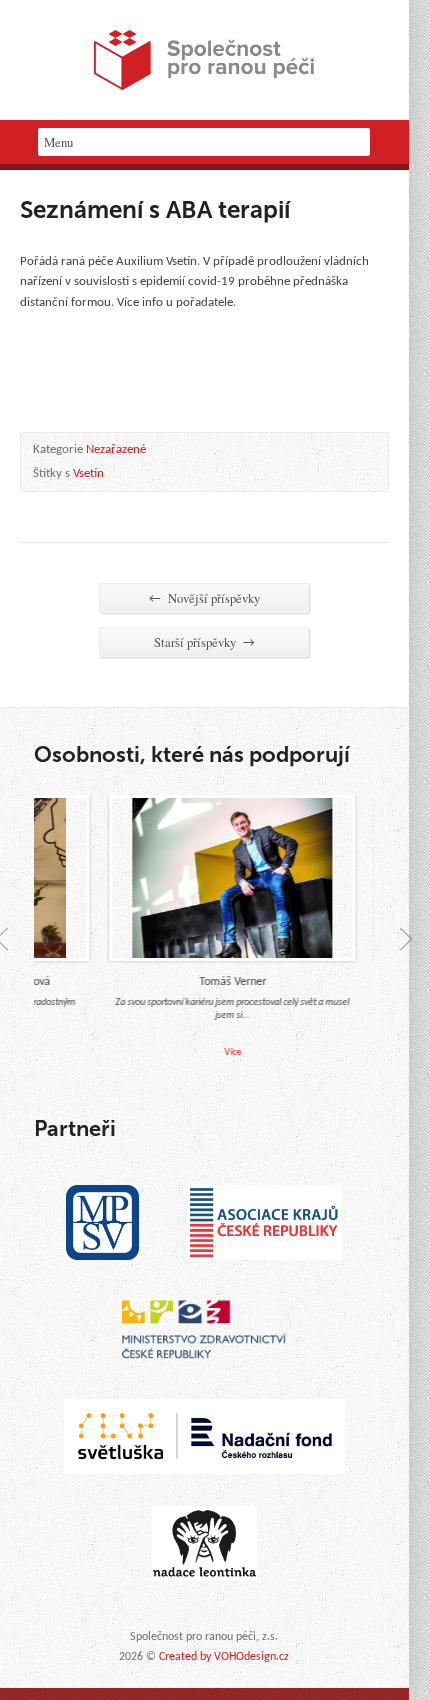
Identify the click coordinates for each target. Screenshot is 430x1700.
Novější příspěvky (204, 598)
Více (224, 1052)
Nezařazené (116, 449)
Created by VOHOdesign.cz (224, 1657)
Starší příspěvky (204, 642)
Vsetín (88, 473)
